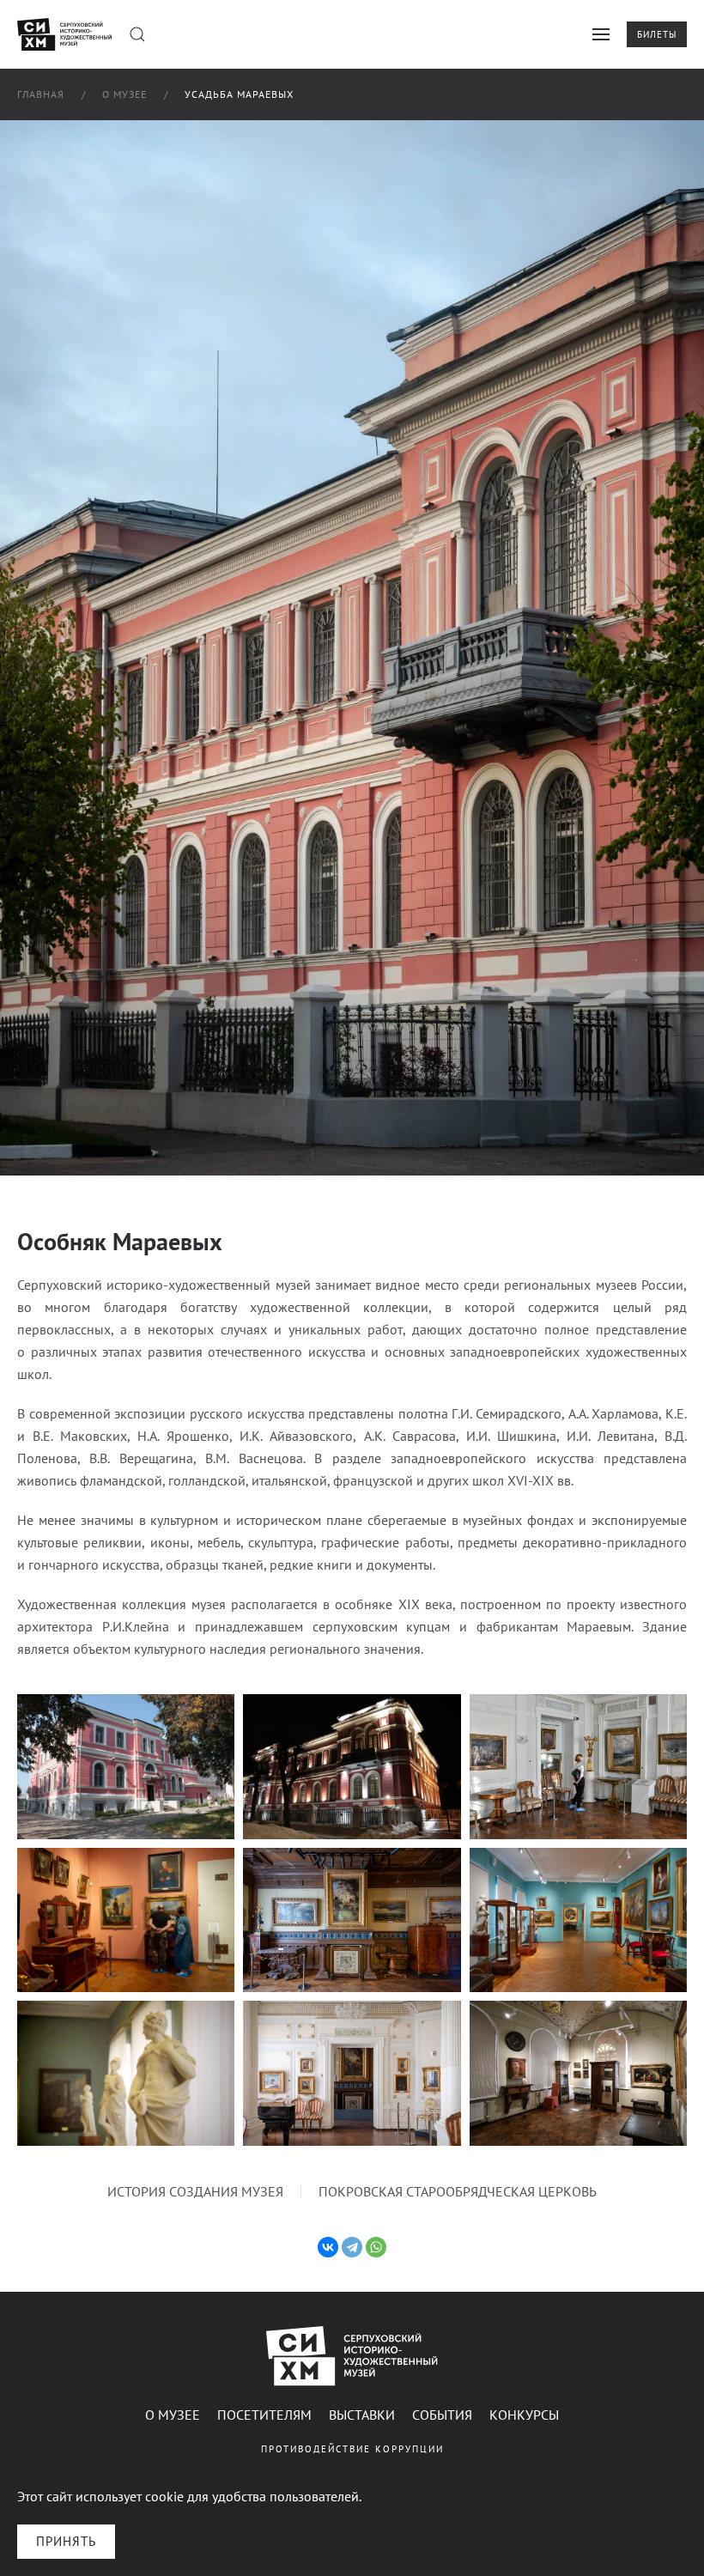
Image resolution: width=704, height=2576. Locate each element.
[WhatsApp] (376, 2247)
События (442, 2415)
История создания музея (195, 2191)
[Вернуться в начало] (64, 34)
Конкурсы (524, 2415)
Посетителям (264, 2415)
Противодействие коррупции (352, 2449)
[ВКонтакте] (328, 2247)
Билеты (657, 34)
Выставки (362, 2415)
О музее (173, 2415)
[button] (137, 34)
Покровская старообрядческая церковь (458, 2191)
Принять (66, 2541)
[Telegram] (352, 2247)
